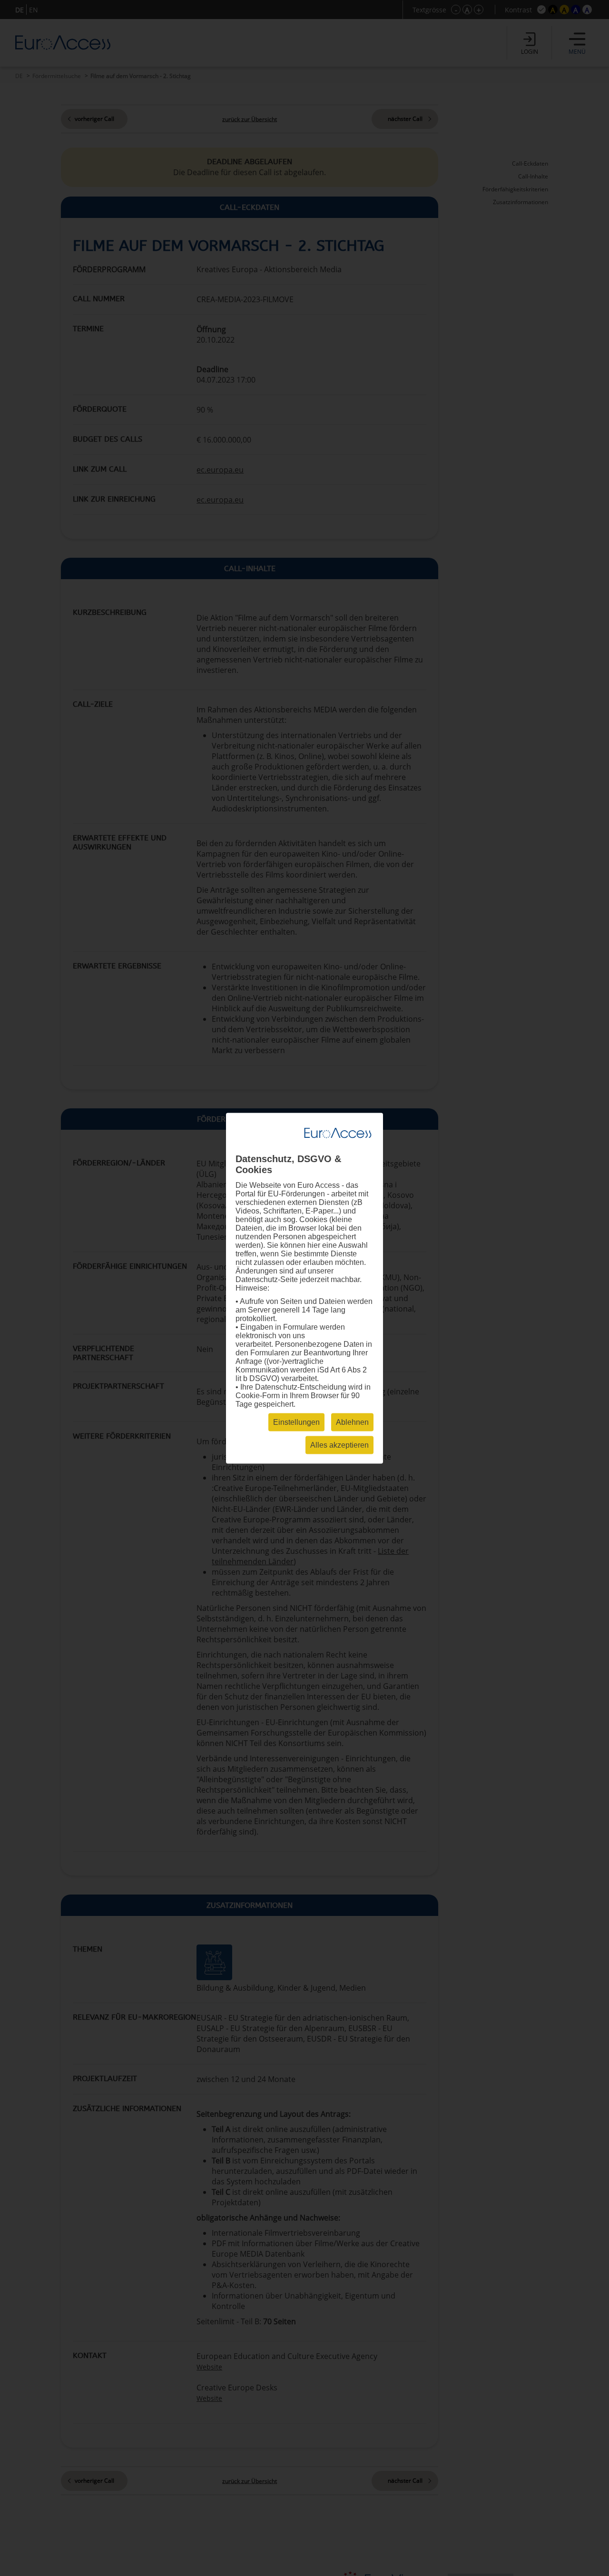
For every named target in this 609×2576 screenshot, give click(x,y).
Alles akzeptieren (339, 1445)
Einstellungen (296, 1422)
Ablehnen (352, 1422)
